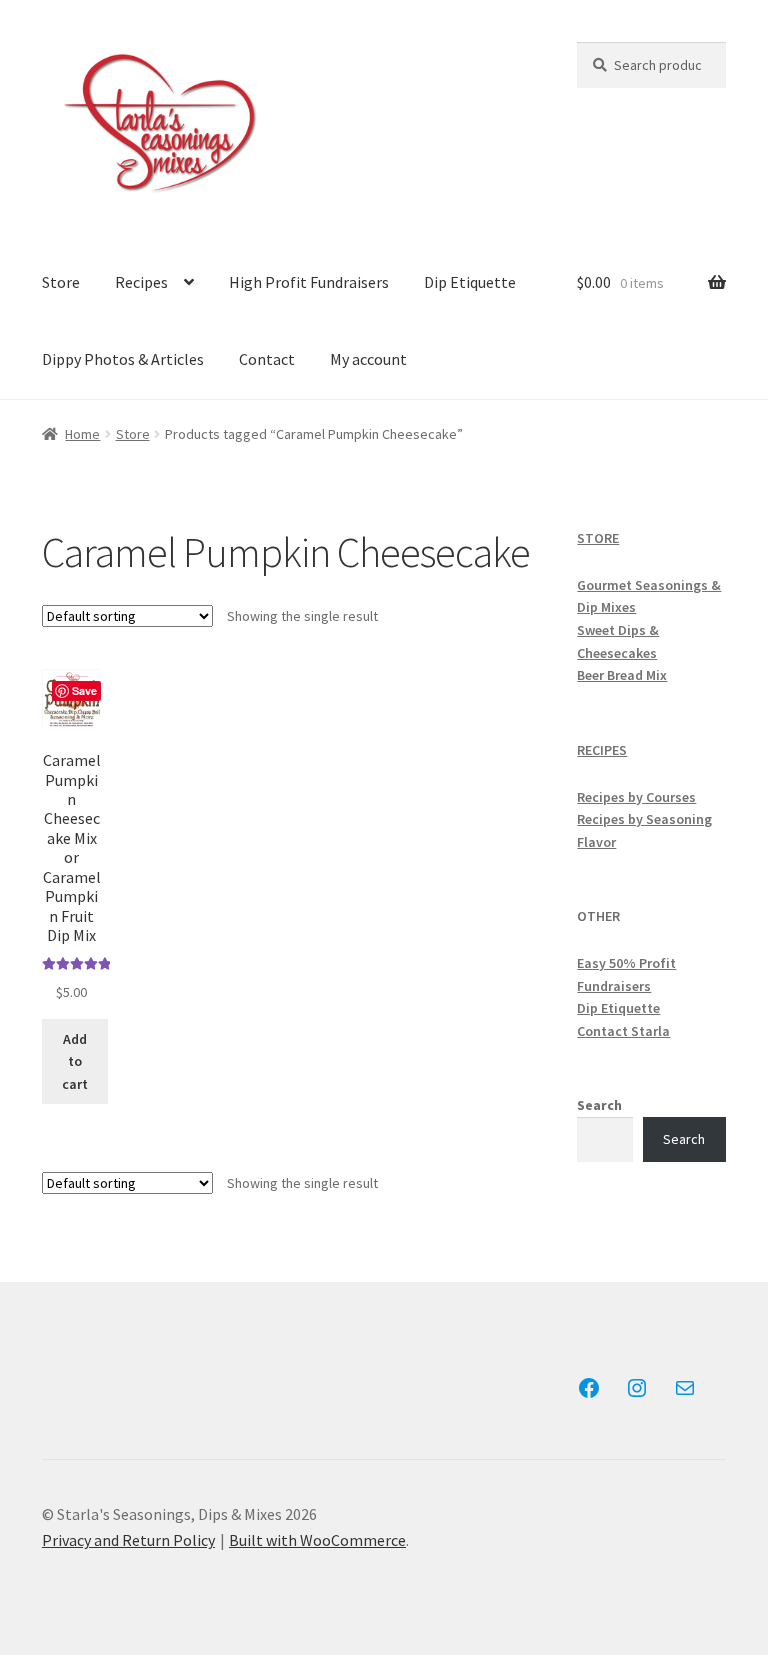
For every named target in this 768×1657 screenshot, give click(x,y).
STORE (598, 538)
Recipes (141, 282)
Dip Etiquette (470, 282)
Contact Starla (623, 1031)
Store (61, 282)
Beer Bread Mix (622, 675)
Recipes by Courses (636, 797)
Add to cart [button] (75, 1061)
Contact (267, 359)
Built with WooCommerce (317, 1540)
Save (84, 690)
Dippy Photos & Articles (123, 359)
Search (599, 1105)
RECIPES (602, 750)
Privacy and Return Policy (128, 1540)
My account (368, 359)
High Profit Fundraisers (309, 282)
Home (82, 434)
